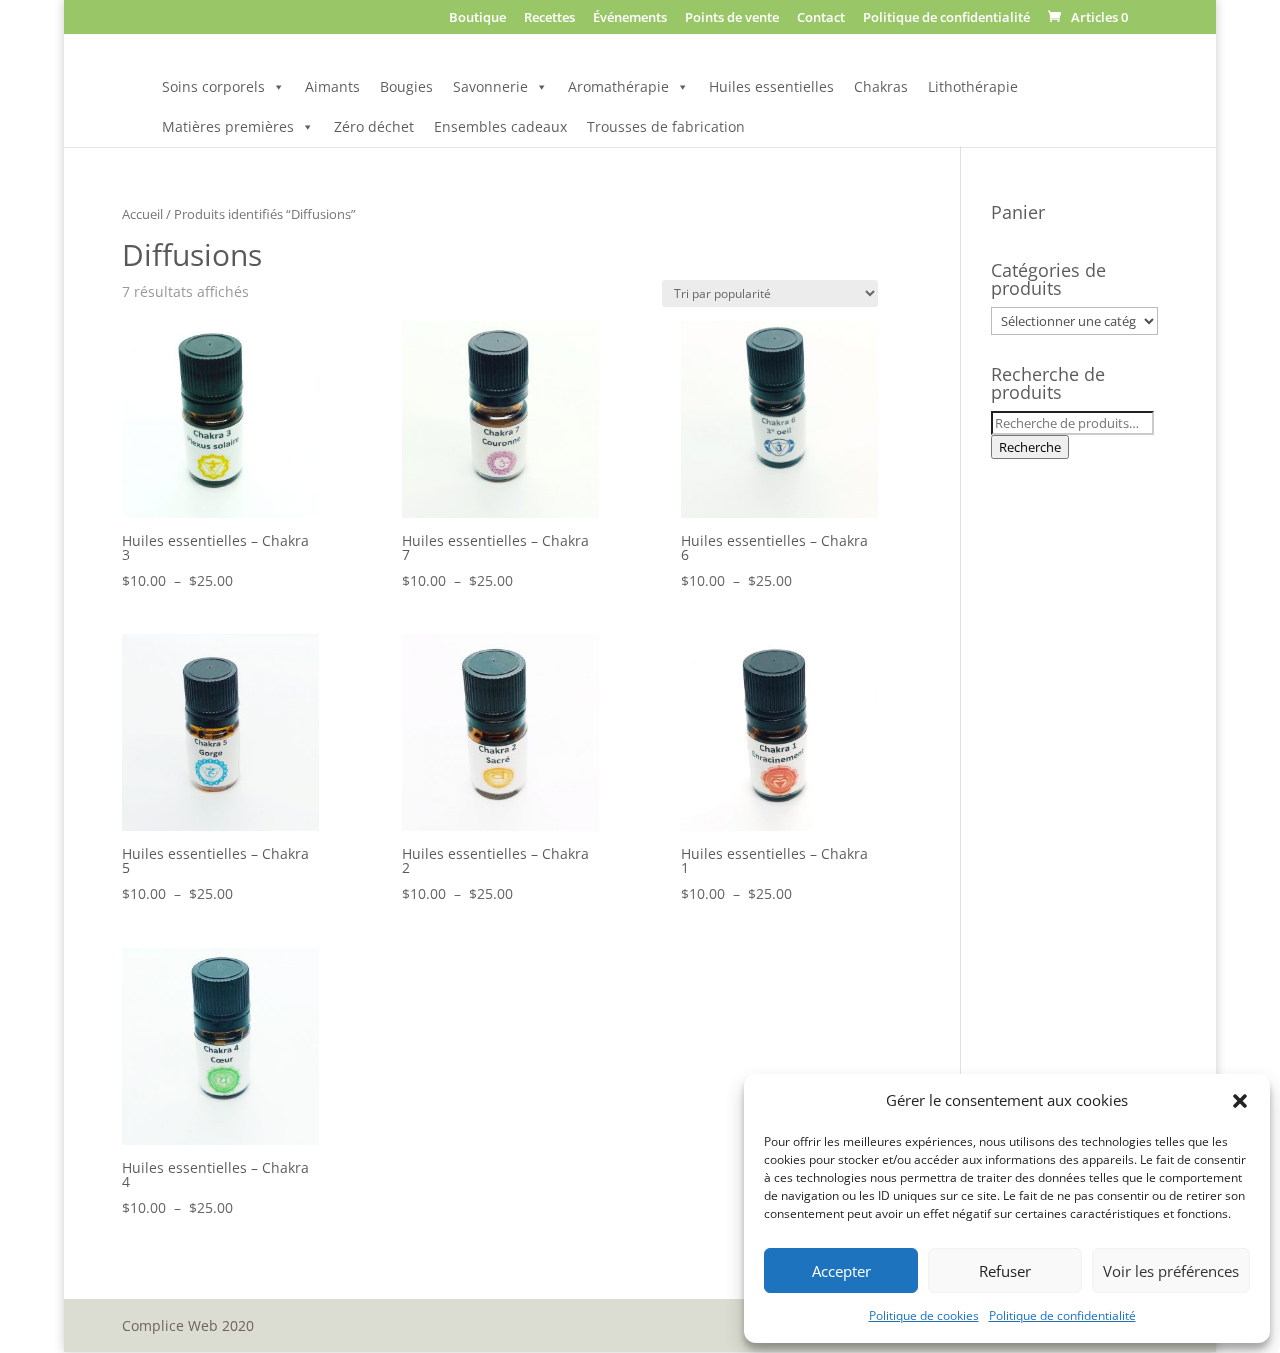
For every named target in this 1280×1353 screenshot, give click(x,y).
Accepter (841, 1271)
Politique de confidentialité (1062, 1315)
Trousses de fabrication (666, 126)
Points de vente (732, 18)
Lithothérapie (973, 86)
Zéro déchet (374, 126)
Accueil (142, 214)
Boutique (477, 18)
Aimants (332, 86)
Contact (821, 18)
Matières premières (228, 126)
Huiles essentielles (771, 86)
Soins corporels (213, 86)
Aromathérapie (618, 86)
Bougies (406, 86)
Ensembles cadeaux (500, 126)
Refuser (1005, 1271)
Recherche (1030, 447)
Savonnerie (490, 86)
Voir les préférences (1171, 1271)
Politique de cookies (924, 1315)
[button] (1240, 1101)
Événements (630, 18)
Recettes (549, 18)
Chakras (881, 86)
